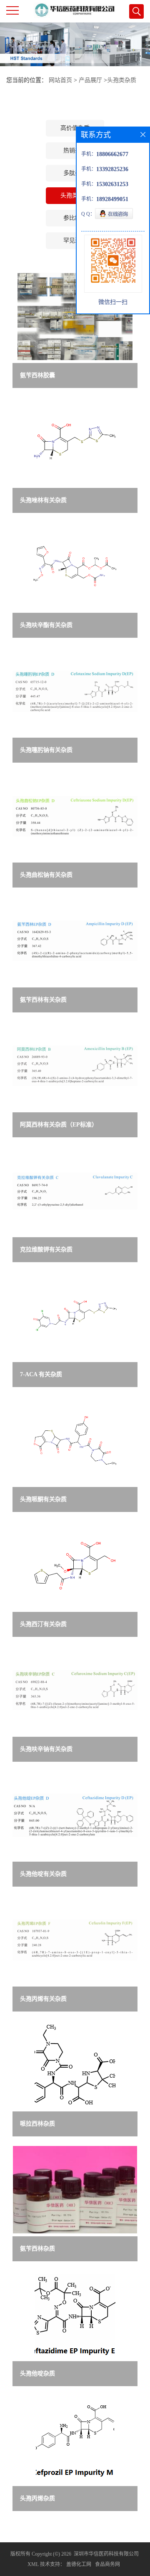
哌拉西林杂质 (37, 2124)
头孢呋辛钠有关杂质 (46, 1749)
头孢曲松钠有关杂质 (46, 875)
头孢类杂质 (122, 80)
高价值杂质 (75, 128)
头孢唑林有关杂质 (43, 500)
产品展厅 (90, 80)
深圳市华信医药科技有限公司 (106, 2554)
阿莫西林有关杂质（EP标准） (59, 1125)
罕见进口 (75, 240)
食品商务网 (107, 2564)
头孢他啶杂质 (37, 2373)
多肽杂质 (75, 173)
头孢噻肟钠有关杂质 (46, 750)
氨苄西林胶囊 (37, 375)
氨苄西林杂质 (37, 2249)
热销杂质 (75, 150)
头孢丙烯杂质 (37, 2498)
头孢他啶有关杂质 (43, 1874)
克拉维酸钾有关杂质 (46, 1249)
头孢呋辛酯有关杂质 (46, 625)
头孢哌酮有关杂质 (43, 1499)
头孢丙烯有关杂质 (43, 1999)
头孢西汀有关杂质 (43, 1624)
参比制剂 (75, 218)
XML (33, 2564)
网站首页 (60, 80)
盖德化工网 (79, 2564)
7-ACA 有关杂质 (41, 1374)
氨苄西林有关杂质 (43, 1000)
